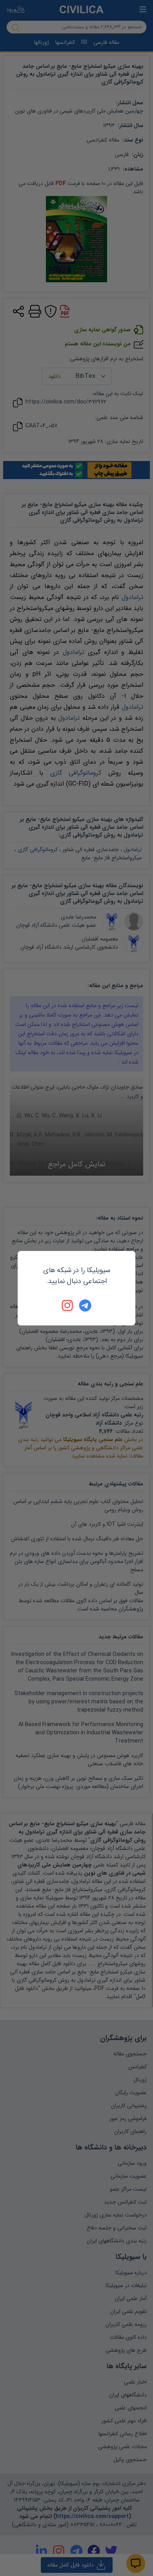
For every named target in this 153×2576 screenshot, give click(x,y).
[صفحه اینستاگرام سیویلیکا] (68, 1305)
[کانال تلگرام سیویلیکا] (85, 1305)
